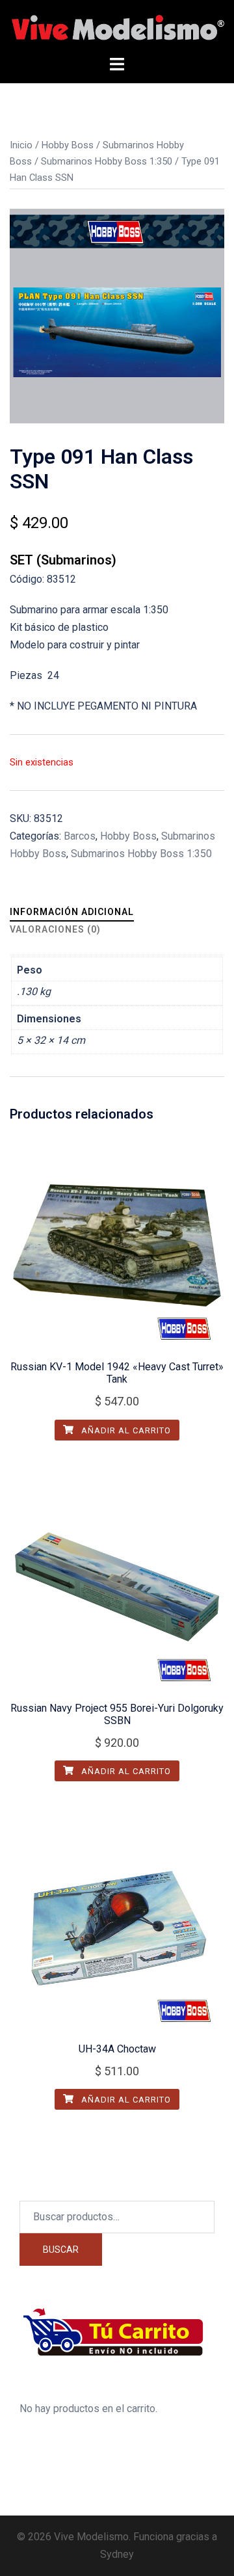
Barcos (80, 836)
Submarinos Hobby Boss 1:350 (107, 161)
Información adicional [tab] (72, 912)
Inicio (21, 145)
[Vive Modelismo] (117, 27)
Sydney (117, 2554)
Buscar (61, 2250)
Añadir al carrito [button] (125, 1430)
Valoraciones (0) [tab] (55, 929)
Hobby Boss (68, 145)
